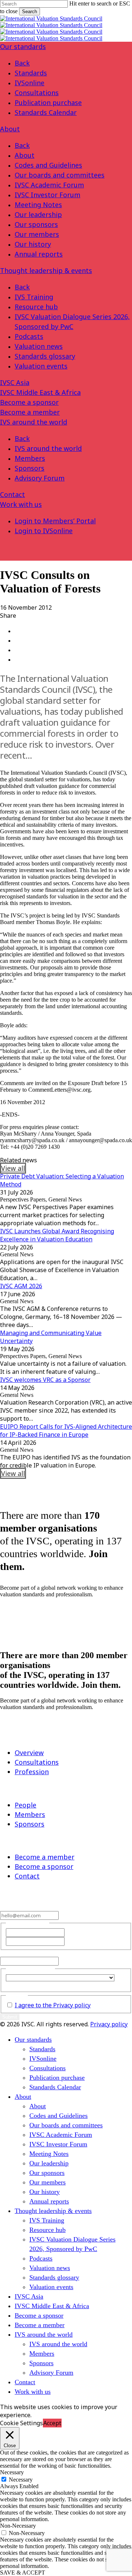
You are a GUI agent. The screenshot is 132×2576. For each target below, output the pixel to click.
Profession (32, 1772)
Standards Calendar (46, 112)
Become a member (30, 412)
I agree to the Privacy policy (53, 2005)
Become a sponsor (29, 402)
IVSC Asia (15, 382)
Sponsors (30, 468)
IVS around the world (34, 422)
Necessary (21, 2480)
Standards (31, 73)
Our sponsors (36, 224)
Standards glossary (45, 356)
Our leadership (38, 214)
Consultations (37, 93)
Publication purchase (48, 102)
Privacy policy (109, 2024)
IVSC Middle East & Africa (40, 392)
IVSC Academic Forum (49, 185)
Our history (33, 244)
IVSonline (30, 83)
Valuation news (39, 346)
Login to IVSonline (44, 531)
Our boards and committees (60, 175)
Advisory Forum (40, 478)
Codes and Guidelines (48, 165)
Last (71, 1941)
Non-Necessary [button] (18, 2526)
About (10, 129)
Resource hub (36, 307)
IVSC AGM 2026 (21, 1286)
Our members (37, 234)
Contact (12, 494)
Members (30, 458)
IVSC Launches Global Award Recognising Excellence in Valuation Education (57, 1235)
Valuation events (41, 366)
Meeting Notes (38, 205)
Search (30, 12)
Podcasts (29, 336)
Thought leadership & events (46, 270)
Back (22, 63)
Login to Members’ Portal (55, 521)
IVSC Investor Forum (47, 195)
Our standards (23, 46)
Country (15, 1984)
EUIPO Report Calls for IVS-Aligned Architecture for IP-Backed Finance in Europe (66, 1431)
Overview (29, 1753)
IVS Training (34, 297)
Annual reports (39, 254)
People (25, 1805)
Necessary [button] (12, 2472)
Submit (10, 2017)
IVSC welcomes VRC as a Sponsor (45, 1380)
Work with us (21, 504)
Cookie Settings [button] (21, 2423)
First (71, 1932)
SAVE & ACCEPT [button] (23, 2573)
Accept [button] (52, 2423)
